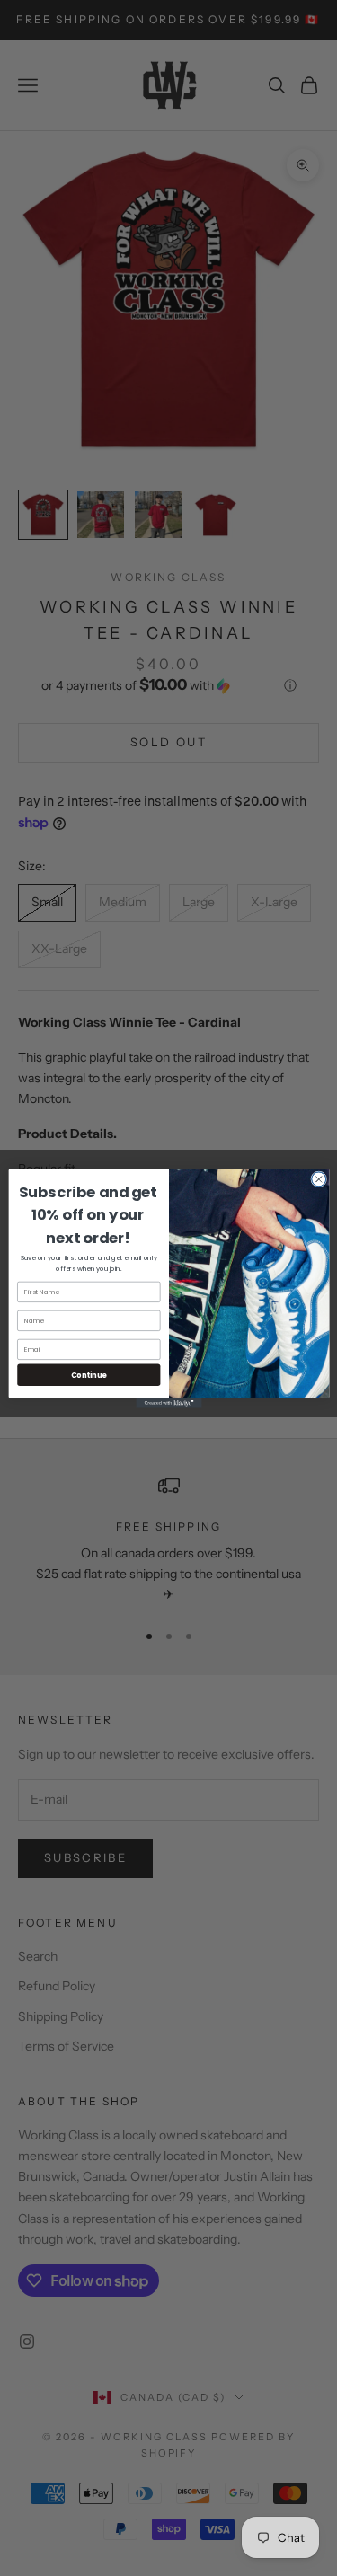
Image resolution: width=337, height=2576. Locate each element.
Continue (88, 1374)
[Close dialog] (318, 1178)
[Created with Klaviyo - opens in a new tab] (168, 1403)
